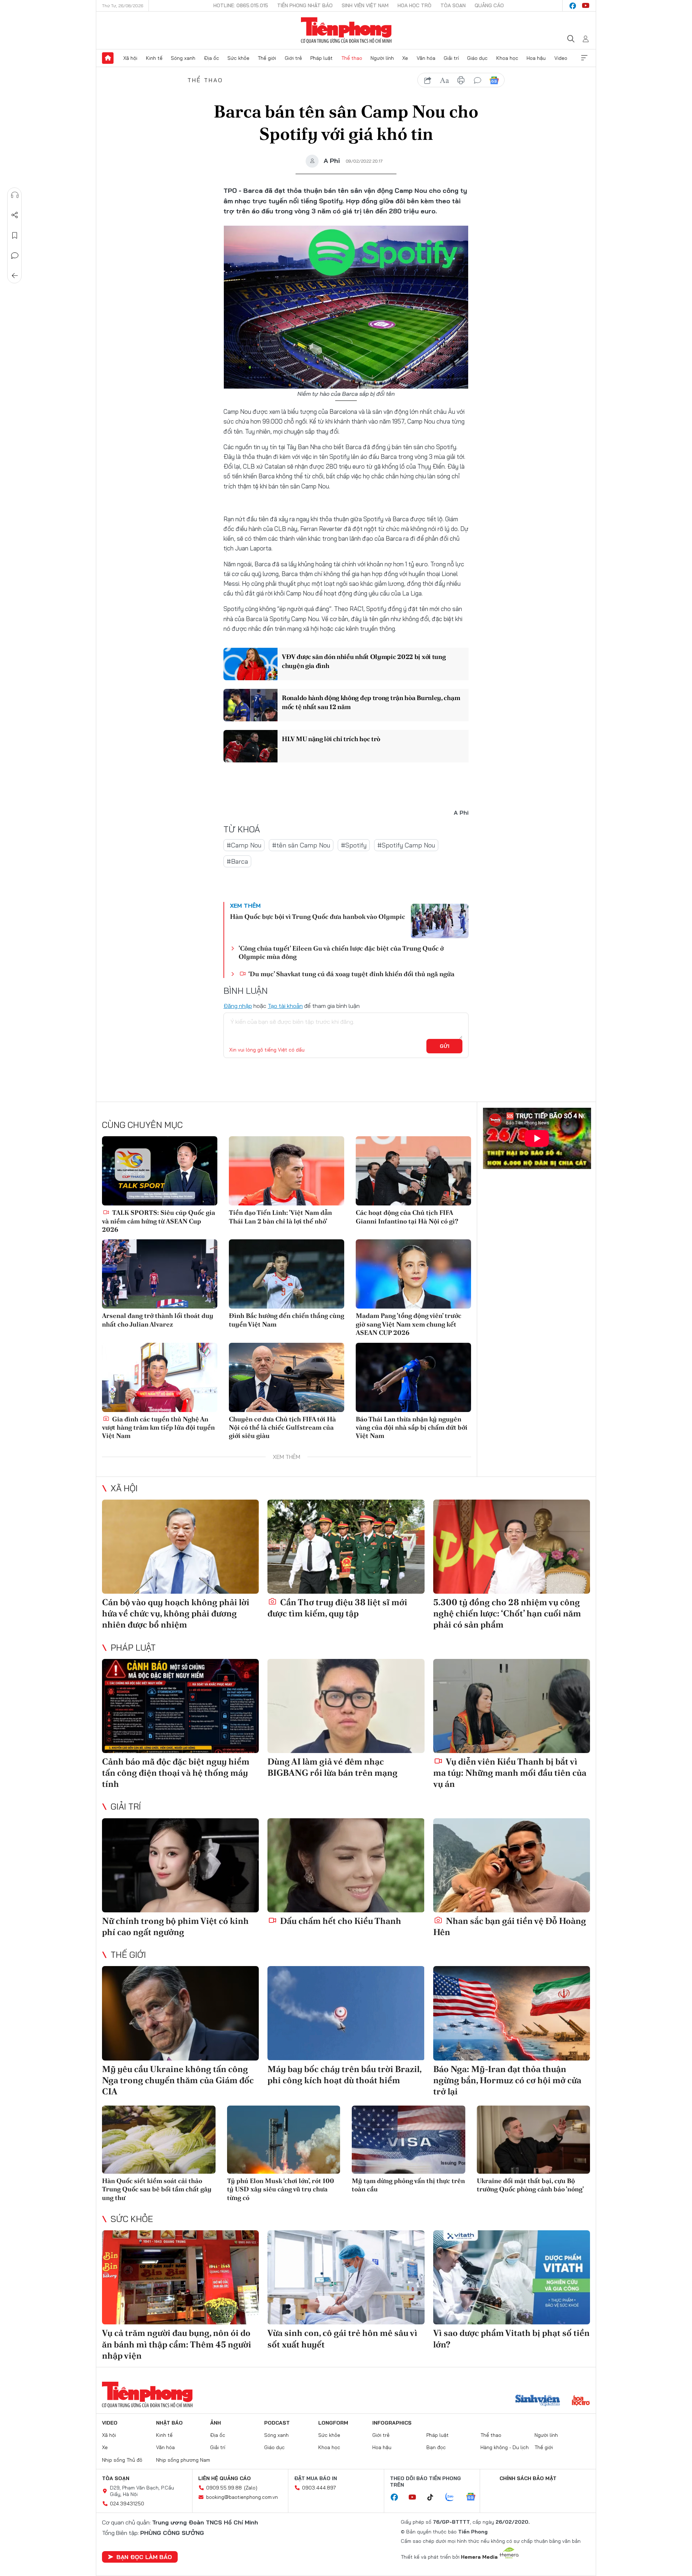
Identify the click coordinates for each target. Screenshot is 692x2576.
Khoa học (507, 58)
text (444, 80)
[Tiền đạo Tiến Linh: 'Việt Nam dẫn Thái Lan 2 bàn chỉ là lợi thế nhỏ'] (287, 1171)
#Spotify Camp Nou (406, 845)
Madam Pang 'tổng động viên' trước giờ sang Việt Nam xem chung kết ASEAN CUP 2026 (409, 1324)
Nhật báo (169, 2423)
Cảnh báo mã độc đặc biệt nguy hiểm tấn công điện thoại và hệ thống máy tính (176, 1773)
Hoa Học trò (414, 5)
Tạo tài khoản (285, 1006)
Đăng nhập (238, 1006)
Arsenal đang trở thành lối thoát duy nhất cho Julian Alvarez (158, 1320)
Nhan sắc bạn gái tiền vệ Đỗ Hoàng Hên (510, 1926)
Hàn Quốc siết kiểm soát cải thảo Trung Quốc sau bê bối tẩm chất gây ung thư (157, 2189)
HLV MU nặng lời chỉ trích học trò (331, 739)
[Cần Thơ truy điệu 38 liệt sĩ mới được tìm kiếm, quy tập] (346, 1547)
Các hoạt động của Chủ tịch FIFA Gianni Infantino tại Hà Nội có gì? (407, 1217)
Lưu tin (15, 235)
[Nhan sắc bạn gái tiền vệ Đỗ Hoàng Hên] (512, 1865)
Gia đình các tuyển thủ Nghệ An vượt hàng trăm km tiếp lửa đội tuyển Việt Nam (158, 1428)
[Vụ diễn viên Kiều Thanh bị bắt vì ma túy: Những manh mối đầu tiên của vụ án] (512, 1706)
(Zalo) (251, 2488)
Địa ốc (212, 58)
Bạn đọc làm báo (144, 2557)
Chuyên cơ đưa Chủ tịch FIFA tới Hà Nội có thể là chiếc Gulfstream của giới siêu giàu (282, 1428)
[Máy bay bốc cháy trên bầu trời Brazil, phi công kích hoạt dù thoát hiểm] (346, 2013)
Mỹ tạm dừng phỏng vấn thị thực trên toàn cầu (408, 2185)
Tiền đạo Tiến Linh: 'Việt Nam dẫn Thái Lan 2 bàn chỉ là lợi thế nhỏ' (280, 1217)
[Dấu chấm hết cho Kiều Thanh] (346, 1865)
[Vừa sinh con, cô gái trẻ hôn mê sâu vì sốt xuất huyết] (346, 2277)
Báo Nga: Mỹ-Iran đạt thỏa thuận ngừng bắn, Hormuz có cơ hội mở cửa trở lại (507, 2080)
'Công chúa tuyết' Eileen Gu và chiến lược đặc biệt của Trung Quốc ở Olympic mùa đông (341, 952)
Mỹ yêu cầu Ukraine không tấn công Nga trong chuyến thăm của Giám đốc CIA (178, 2080)
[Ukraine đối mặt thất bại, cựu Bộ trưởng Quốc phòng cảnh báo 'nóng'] (534, 2140)
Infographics (392, 2423)
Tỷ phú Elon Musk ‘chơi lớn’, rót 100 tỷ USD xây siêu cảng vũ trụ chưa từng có (281, 2189)
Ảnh (216, 2423)
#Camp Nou (244, 845)
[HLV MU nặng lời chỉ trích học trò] (250, 746)
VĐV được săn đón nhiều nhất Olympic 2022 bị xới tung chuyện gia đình (364, 661)
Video (561, 58)
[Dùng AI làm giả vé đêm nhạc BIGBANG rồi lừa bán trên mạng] (346, 1706)
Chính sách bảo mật (528, 2478)
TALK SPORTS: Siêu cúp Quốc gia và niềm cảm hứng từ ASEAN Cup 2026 (159, 1221)
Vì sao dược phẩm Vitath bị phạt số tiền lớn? (511, 2338)
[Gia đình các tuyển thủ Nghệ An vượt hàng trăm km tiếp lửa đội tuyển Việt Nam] (160, 1377)
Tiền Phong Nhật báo (305, 5)
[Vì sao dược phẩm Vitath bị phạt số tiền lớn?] (512, 2277)
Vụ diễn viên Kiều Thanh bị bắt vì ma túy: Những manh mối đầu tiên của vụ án (510, 1773)
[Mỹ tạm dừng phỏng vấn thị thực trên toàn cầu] (409, 2140)
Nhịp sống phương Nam (183, 2460)
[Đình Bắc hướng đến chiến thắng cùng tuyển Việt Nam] (287, 1274)
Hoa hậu (536, 58)
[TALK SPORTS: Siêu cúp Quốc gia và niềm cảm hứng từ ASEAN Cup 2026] (160, 1171)
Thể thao (352, 58)
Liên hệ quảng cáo (225, 2478)
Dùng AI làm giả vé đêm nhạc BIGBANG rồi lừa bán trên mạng (332, 1767)
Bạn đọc (436, 2447)
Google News (494, 80)
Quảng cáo (489, 5)
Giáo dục (477, 58)
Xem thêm (584, 58)
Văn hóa (426, 58)
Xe (405, 58)
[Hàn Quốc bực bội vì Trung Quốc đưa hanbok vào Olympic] (440, 921)
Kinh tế (154, 58)
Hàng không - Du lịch (505, 2447)
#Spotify (354, 845)
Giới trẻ (293, 58)
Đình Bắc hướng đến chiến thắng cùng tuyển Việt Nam (287, 1320)
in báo (461, 80)
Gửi (445, 1046)
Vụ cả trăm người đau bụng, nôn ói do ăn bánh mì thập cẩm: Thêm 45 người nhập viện (177, 2344)
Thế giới (267, 58)
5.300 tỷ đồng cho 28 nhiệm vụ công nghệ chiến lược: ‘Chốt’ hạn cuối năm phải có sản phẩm (507, 1613)
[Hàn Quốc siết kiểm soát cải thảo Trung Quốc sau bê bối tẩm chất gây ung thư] (159, 2140)
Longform (333, 2423)
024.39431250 (127, 2504)
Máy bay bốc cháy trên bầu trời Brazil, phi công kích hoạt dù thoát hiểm (344, 2075)
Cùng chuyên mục (142, 1125)
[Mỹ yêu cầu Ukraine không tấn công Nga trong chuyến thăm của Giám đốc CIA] (180, 2013)
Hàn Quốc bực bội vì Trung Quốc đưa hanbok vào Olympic (318, 917)
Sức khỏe (238, 58)
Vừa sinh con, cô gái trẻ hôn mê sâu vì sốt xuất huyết (342, 2338)
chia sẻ (428, 80)
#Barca (237, 861)
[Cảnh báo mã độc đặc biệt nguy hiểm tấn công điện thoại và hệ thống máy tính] (180, 1706)
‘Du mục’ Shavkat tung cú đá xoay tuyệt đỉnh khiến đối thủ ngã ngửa (351, 974)
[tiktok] (434, 2497)
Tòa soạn (453, 5)
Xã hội (130, 58)
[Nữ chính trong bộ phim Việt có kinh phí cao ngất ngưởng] (180, 1865)
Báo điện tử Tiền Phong (346, 30)
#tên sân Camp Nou (301, 845)
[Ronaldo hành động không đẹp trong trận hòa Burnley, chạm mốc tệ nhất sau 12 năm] (250, 705)
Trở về (15, 276)
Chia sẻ (15, 215)
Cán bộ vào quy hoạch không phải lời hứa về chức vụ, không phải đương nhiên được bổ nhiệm (176, 1613)
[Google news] (474, 2497)
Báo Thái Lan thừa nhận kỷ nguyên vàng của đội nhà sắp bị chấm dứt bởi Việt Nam (412, 1428)
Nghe (15, 195)
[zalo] (453, 2497)
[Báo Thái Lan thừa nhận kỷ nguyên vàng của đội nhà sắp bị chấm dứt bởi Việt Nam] (413, 1377)
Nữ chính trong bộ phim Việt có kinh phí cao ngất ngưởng (175, 1926)
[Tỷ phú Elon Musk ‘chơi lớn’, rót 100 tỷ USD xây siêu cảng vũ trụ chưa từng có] (284, 2140)
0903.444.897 (319, 2488)
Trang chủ (108, 58)
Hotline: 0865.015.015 (241, 5)
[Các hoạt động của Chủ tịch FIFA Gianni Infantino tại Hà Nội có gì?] (413, 1171)
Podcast (277, 2423)
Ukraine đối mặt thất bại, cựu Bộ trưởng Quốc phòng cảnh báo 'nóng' (530, 2185)
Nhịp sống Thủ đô (122, 2460)
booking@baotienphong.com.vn (242, 2497)
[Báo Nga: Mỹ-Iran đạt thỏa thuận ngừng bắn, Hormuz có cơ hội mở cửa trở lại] (512, 2013)
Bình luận (15, 256)
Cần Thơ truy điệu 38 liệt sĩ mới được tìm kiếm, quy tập (337, 1608)
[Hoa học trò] (581, 2401)
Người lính (382, 58)
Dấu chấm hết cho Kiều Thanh (340, 1921)
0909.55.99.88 (224, 2488)
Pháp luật (321, 58)
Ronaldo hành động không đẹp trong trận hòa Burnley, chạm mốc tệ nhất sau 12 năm (371, 702)
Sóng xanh (183, 58)
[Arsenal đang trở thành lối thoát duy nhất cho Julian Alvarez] (160, 1274)
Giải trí (451, 58)
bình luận (478, 80)
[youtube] (586, 6)
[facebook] (573, 6)
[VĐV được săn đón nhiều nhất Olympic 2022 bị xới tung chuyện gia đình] (250, 664)
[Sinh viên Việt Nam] (538, 2401)
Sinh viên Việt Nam (365, 5)
